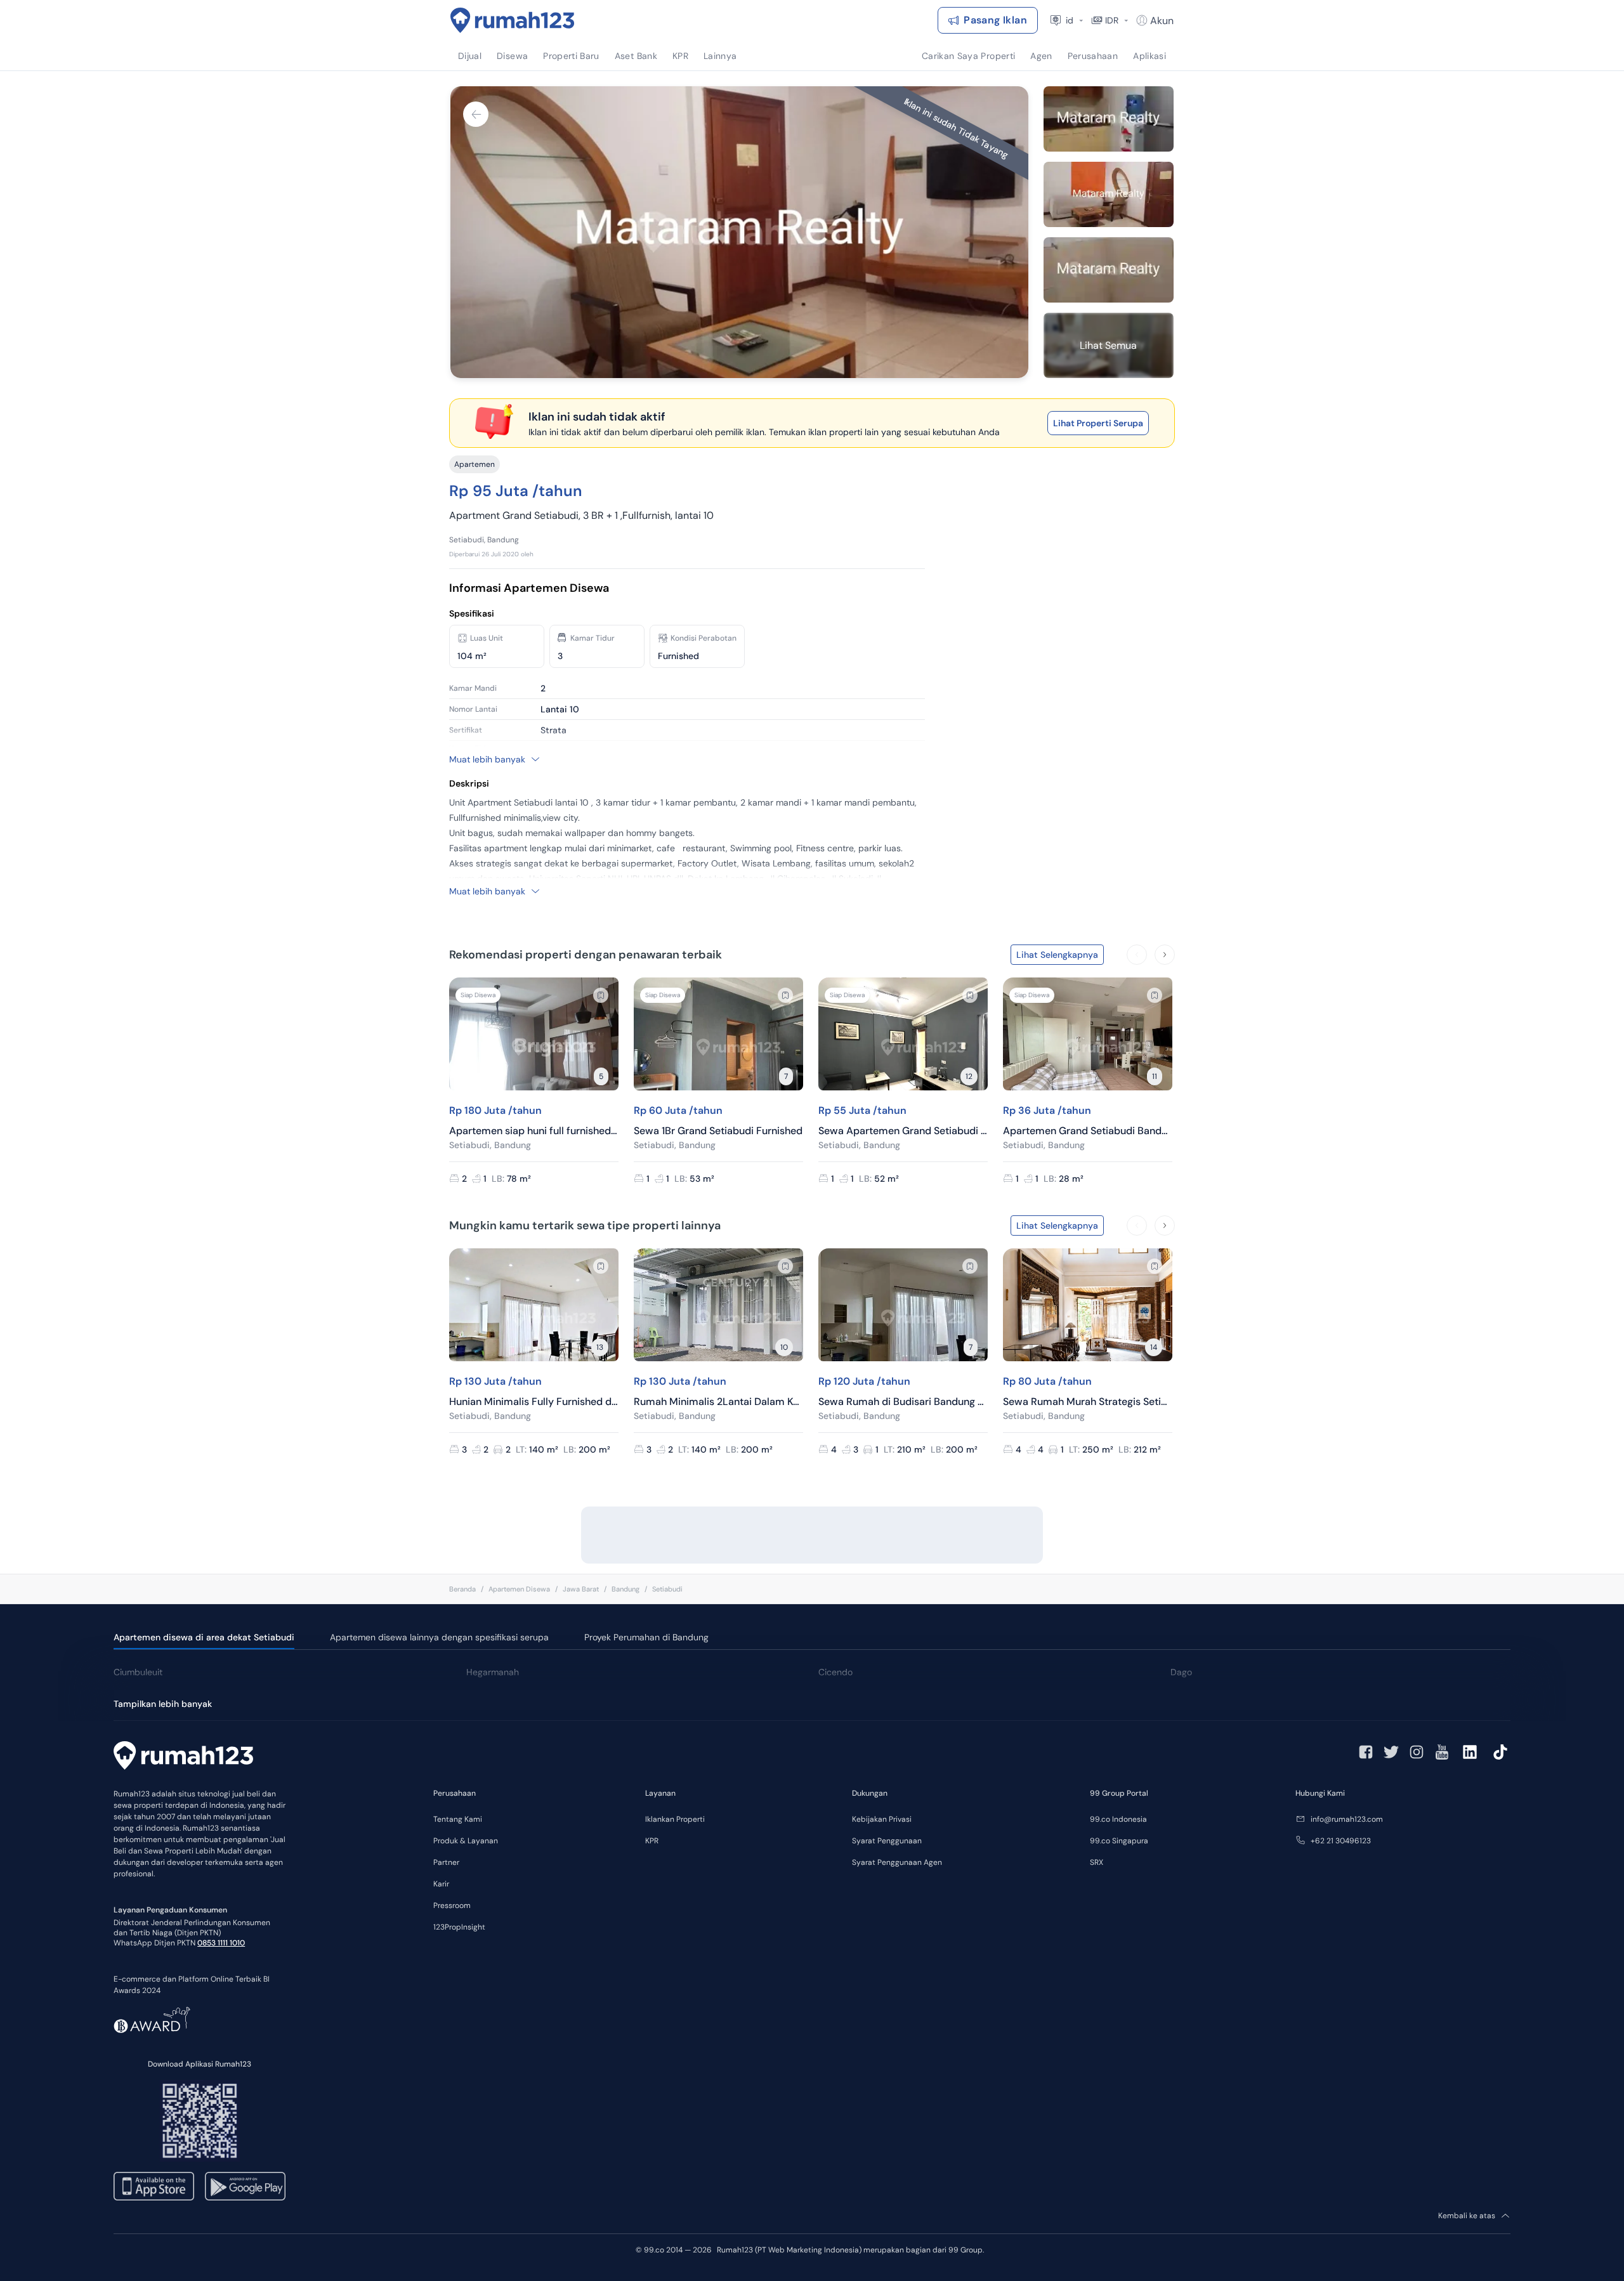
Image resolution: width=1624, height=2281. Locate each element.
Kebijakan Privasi (882, 1819)
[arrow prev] (1137, 955)
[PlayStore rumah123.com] (245, 2186)
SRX (1097, 1862)
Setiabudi (667, 1589)
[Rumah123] (513, 20)
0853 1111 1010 (221, 1943)
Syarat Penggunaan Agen (897, 1862)
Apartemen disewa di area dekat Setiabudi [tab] (204, 1637)
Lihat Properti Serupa (1098, 423)
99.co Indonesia (1118, 1819)
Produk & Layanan (466, 1841)
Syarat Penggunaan (887, 1841)
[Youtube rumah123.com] (1442, 1752)
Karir (441, 1884)
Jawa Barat (581, 1589)
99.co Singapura (1119, 1841)
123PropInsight (459, 1927)
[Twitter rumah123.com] (1391, 1752)
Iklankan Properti (675, 1819)
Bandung (625, 1589)
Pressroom (452, 1905)
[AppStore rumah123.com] (154, 2186)
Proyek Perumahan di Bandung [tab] (646, 1637)
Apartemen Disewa (519, 1589)
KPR (652, 1841)
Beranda (462, 1589)
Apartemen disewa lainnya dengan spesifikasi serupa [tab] (439, 1637)
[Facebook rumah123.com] (1366, 1752)
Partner (446, 1862)
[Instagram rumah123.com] (1417, 1752)
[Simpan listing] (601, 995)
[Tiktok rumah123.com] (1500, 1752)
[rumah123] (183, 1757)
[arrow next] (1165, 955)
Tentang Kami (458, 1819)
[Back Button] (476, 114)
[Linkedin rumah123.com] (1470, 1752)
